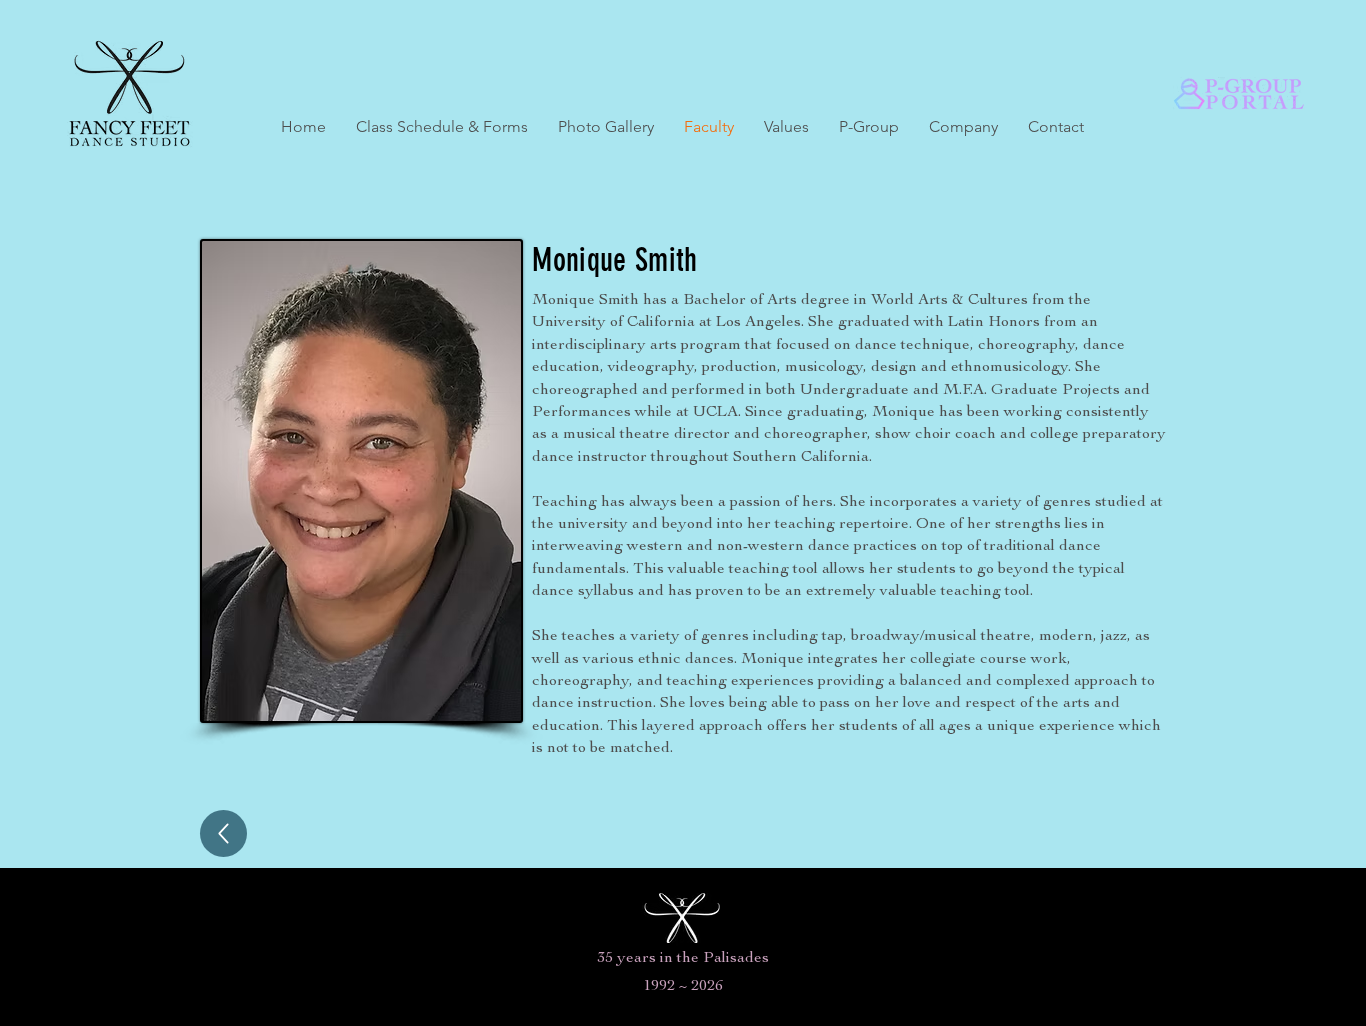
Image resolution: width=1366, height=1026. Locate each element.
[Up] (223, 833)
